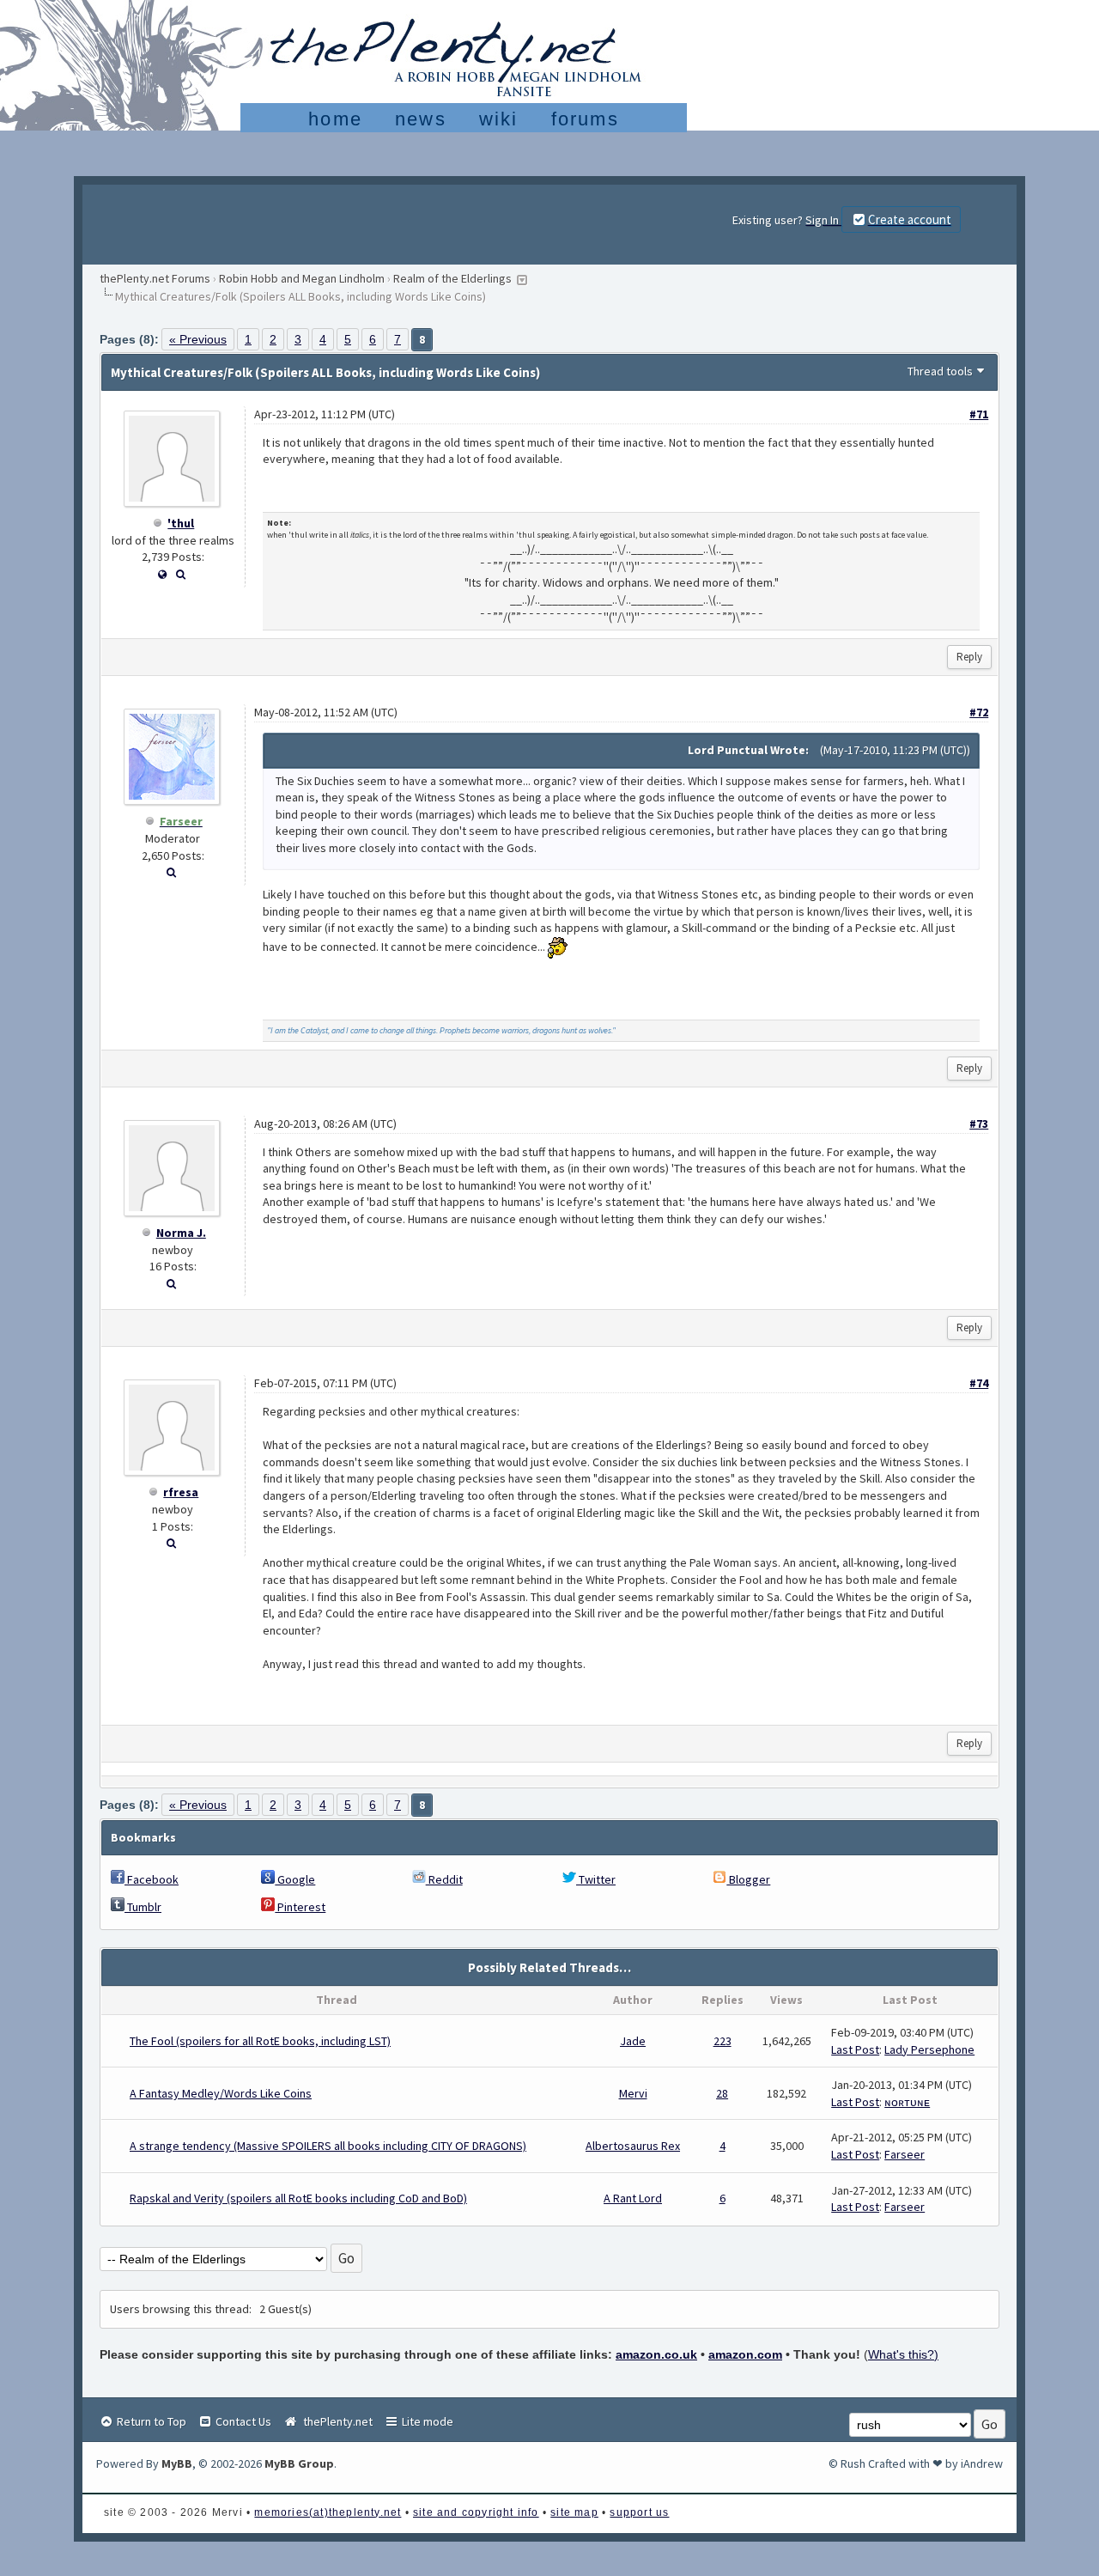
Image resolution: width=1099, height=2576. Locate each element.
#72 (979, 712)
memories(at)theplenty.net (328, 2512)
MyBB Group (299, 2463)
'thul (181, 523)
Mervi (633, 2093)
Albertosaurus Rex (633, 2146)
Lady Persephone (929, 2049)
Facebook (152, 1879)
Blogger (748, 1879)
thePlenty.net (335, 2421)
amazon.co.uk (656, 2354)
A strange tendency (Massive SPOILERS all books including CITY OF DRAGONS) (328, 2146)
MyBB (177, 2463)
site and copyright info (476, 2512)
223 (723, 2041)
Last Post (855, 2049)
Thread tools (940, 371)
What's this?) (903, 2354)
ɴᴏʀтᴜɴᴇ (907, 2102)
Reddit (444, 1879)
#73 (979, 1124)
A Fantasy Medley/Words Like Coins (221, 2093)
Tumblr (143, 1907)
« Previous (198, 339)
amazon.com (745, 2354)
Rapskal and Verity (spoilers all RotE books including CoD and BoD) (298, 2198)
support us (639, 2512)
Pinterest (300, 1907)
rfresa (181, 1492)
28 (722, 2093)
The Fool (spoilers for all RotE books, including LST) (260, 2041)
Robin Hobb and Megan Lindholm (302, 278)
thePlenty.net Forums (155, 278)
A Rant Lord (633, 2198)
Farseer (905, 2154)
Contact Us (242, 2421)
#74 (979, 1383)
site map (574, 2512)
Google (295, 1879)
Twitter (596, 1879)
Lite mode (426, 2421)
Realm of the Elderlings (452, 278)
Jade (633, 2041)
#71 (979, 414)
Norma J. (181, 1233)
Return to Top (150, 2421)
